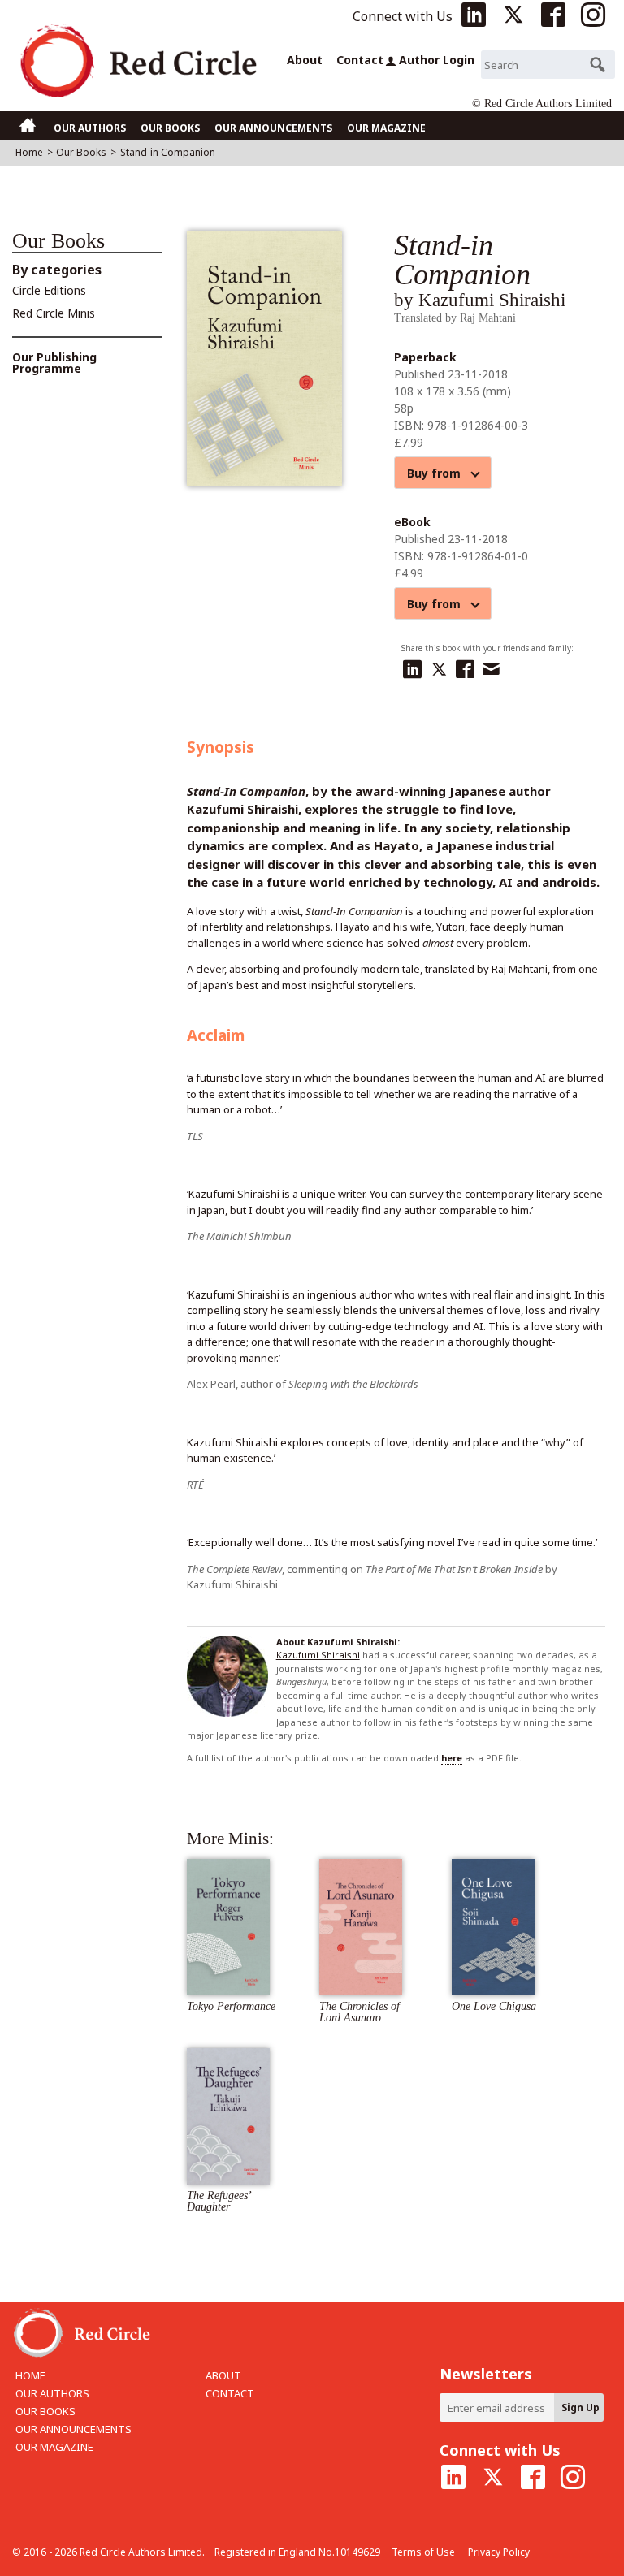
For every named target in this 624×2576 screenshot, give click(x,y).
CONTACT (230, 2393)
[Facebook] (467, 666)
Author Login (437, 60)
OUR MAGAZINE (386, 128)
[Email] (493, 666)
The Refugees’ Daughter (219, 2201)
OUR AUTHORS (90, 128)
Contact (358, 60)
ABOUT (223, 2375)
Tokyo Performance (231, 2006)
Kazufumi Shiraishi (318, 1655)
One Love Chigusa (494, 2006)
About (305, 60)
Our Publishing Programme (54, 363)
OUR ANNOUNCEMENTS (273, 128)
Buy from (440, 473)
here (452, 1758)
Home (29, 152)
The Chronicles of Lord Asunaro (360, 2012)
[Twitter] (441, 666)
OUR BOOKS (170, 128)
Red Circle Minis (54, 313)
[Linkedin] (414, 666)
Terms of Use (423, 2552)
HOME (30, 2375)
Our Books (81, 152)
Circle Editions (49, 290)
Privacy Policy (499, 2552)
